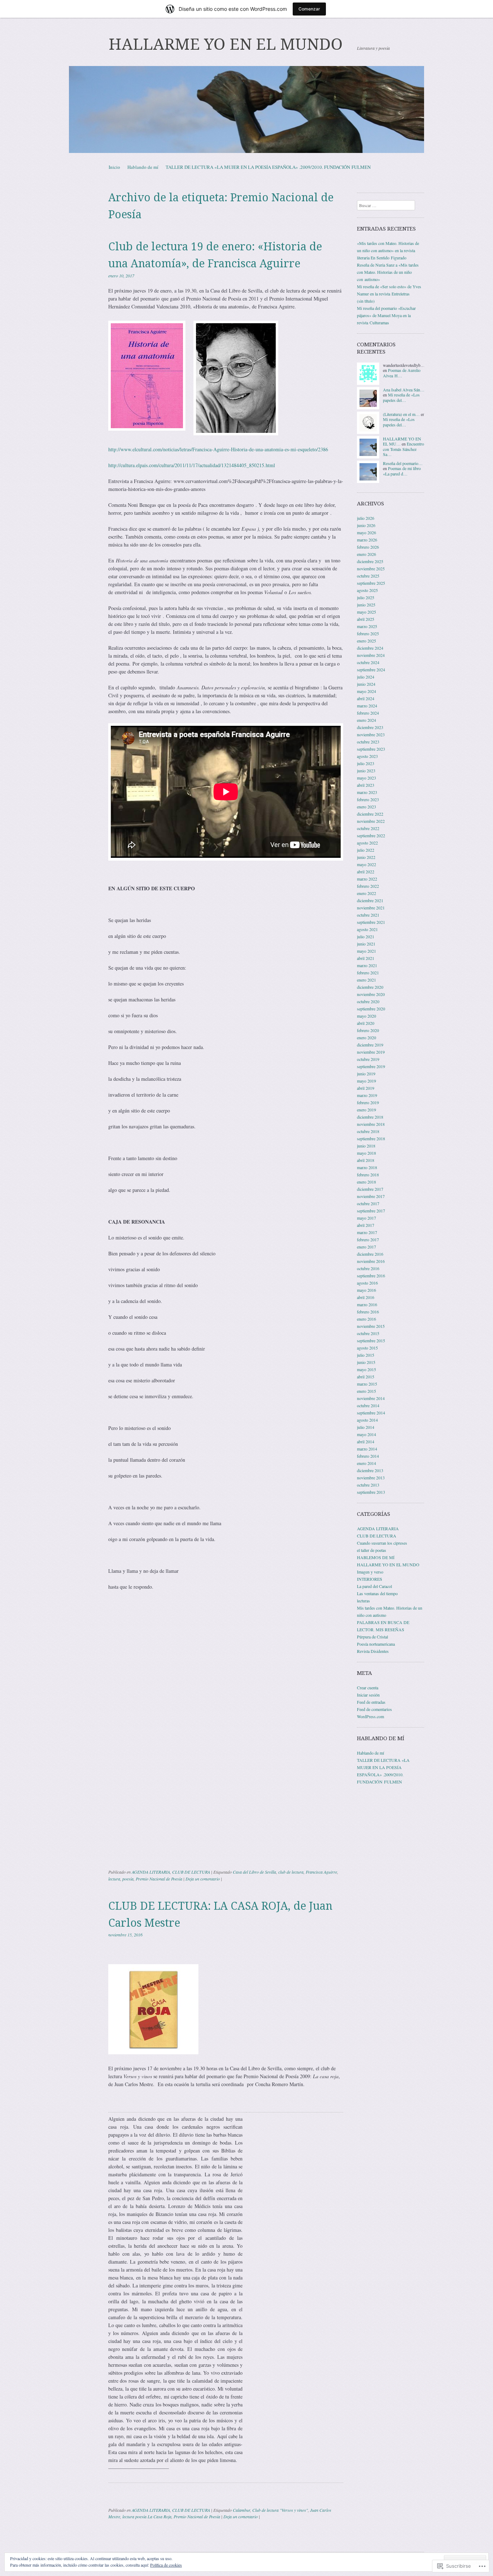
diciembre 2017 (370, 1189)
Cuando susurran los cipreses (382, 1543)
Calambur (241, 2510)
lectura (114, 1879)
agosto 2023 (367, 756)
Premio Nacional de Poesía (159, 1879)
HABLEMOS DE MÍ (376, 1557)
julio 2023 (366, 763)
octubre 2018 (368, 1131)
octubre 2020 (368, 1001)
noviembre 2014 (371, 1398)
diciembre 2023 (370, 727)
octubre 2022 (368, 828)
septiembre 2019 (371, 1066)
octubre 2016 (368, 1268)
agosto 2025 (367, 590)
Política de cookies (166, 2565)
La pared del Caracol (374, 1586)
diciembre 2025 (370, 561)
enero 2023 (367, 807)
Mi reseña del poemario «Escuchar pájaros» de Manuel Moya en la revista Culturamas (386, 315)
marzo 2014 (367, 1449)
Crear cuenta (368, 1688)
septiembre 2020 (371, 1009)
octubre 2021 (368, 915)
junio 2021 (366, 944)
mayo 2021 (367, 951)
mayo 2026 (367, 532)
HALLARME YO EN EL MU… (402, 441)
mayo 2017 (367, 1218)
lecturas (363, 1601)
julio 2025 (366, 597)
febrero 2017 (368, 1239)
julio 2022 (366, 850)
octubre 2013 (368, 1485)
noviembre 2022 (371, 821)
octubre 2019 (368, 1059)
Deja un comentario (203, 1879)
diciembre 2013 (370, 1470)
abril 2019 (366, 1088)
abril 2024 (366, 698)
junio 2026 (366, 525)
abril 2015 (366, 1377)
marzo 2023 (367, 792)
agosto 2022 (367, 843)
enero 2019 (367, 1110)
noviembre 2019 (371, 1052)
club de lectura (291, 1872)
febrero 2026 (368, 547)
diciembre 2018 (370, 1117)
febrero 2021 (368, 973)
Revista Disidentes (373, 1651)
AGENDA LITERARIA (151, 1872)
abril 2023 (366, 785)
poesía (128, 1879)
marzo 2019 (367, 1095)
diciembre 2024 (370, 648)
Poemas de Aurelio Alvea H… (402, 373)
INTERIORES (370, 1579)
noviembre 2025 (371, 569)
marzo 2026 (367, 540)
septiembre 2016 (371, 1276)
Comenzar (309, 9)
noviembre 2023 (371, 734)
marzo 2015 (367, 1384)
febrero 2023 (368, 799)
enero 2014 (367, 1463)
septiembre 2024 (371, 670)
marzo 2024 (367, 706)
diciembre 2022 (370, 814)
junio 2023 (366, 771)
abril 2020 (366, 1023)
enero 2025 (367, 641)
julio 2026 (366, 518)
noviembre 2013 (371, 1478)
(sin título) (366, 301)
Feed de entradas (371, 1702)
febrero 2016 (368, 1312)
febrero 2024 (368, 713)
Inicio (114, 167)
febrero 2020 (368, 1030)
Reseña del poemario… (403, 463)
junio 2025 (366, 605)
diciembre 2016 (370, 1254)
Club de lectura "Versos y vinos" (280, 2510)
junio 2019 (366, 1074)
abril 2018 (366, 1160)
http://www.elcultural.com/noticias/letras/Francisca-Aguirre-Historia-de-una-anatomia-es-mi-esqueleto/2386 (218, 449)
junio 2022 (366, 857)
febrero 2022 (368, 886)
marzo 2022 (367, 879)
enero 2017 (367, 1247)
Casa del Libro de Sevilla (254, 1872)
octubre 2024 (368, 662)
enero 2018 (367, 1182)
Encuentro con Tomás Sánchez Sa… (403, 449)
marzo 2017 (367, 1232)
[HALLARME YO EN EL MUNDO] (247, 109)
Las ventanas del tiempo (377, 1593)
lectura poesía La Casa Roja (147, 2516)
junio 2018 (366, 1146)
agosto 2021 (367, 929)
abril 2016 (366, 1297)
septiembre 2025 (371, 583)
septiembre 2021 (371, 922)
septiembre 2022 (371, 835)
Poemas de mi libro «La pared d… (402, 471)
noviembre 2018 (371, 1124)
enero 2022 (367, 893)
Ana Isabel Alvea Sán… (404, 390)
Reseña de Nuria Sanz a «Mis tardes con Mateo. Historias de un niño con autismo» (388, 272)
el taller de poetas (372, 1550)
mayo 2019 (367, 1081)
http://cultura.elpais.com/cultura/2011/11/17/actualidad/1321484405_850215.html (192, 465)
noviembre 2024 (371, 655)
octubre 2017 (368, 1203)
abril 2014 (366, 1441)
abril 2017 (366, 1225)
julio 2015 (366, 1355)
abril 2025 (366, 619)
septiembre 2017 (371, 1211)
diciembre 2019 (370, 1045)
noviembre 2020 (371, 994)
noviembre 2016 (371, 1261)
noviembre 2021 (371, 908)
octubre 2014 (368, 1405)
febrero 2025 (368, 633)
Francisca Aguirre (321, 1872)
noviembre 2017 (371, 1196)
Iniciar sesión (368, 1695)
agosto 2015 (367, 1348)
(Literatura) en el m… (401, 414)
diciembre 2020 (370, 987)
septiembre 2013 (371, 1492)
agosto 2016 (367, 1283)
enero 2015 (367, 1391)
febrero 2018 (368, 1175)
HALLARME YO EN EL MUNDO (226, 44)
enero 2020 (367, 1037)
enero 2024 (367, 720)
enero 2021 (367, 980)
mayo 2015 (367, 1369)
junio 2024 (366, 684)
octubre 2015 (368, 1333)
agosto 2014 (367, 1420)
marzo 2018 (367, 1167)
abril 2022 (366, 872)
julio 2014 (366, 1427)
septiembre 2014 (371, 1413)
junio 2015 (366, 1362)
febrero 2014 (368, 1456)
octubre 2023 (368, 742)
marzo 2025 (367, 626)
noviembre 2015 (371, 1326)
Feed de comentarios (374, 1709)
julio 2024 (366, 677)
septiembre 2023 (371, 749)
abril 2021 (366, 958)
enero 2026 (367, 554)
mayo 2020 (367, 1016)
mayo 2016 (367, 1290)
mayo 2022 (367, 864)
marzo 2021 (367, 965)
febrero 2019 (368, 1102)
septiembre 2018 (371, 1138)
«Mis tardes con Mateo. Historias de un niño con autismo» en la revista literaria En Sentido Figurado (388, 250)
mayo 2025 (367, 612)
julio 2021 (366, 936)
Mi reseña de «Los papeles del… (401, 397)
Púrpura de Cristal (372, 1637)
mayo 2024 (367, 691)
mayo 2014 (367, 1434)
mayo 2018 (367, 1153)
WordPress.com (370, 1716)
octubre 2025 (368, 576)
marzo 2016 (367, 1304)
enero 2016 (367, 1319)
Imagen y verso (370, 1572)
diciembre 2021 (370, 900)
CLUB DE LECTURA (191, 1872)
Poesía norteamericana (376, 1644)
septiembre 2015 (371, 1340)
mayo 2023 (367, 778)
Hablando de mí (143, 167)
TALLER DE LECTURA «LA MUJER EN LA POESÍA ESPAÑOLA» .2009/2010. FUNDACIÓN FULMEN (268, 167)
